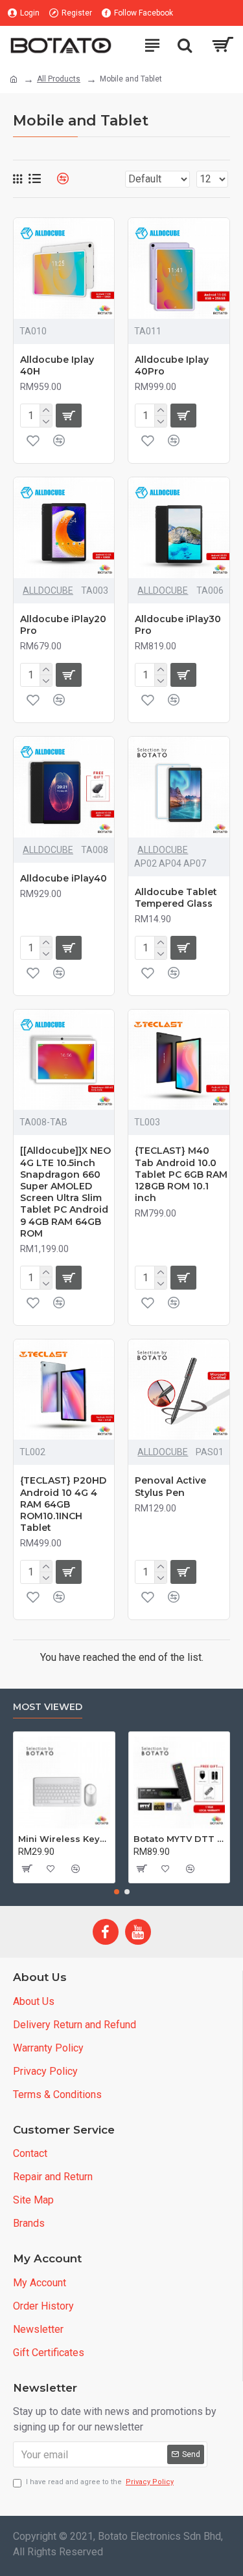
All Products (59, 79)
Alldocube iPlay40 (64, 878)
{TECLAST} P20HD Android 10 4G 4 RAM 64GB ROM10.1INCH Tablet (63, 1504)
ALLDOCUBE (48, 590)
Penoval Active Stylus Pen (170, 1486)
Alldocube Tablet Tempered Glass (176, 898)
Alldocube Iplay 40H (57, 365)
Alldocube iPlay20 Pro (63, 625)
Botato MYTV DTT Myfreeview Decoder (179, 1839)
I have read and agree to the (100, 2482)
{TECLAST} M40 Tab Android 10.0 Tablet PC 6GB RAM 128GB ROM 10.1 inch (181, 1174)
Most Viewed (48, 1707)
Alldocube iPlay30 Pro (178, 625)
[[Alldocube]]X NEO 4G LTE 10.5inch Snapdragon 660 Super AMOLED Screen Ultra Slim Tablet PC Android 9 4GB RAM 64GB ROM (65, 1192)
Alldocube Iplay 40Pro (172, 365)
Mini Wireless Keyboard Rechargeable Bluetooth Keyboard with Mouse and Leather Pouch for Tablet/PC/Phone (64, 1839)
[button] (117, 1892)
